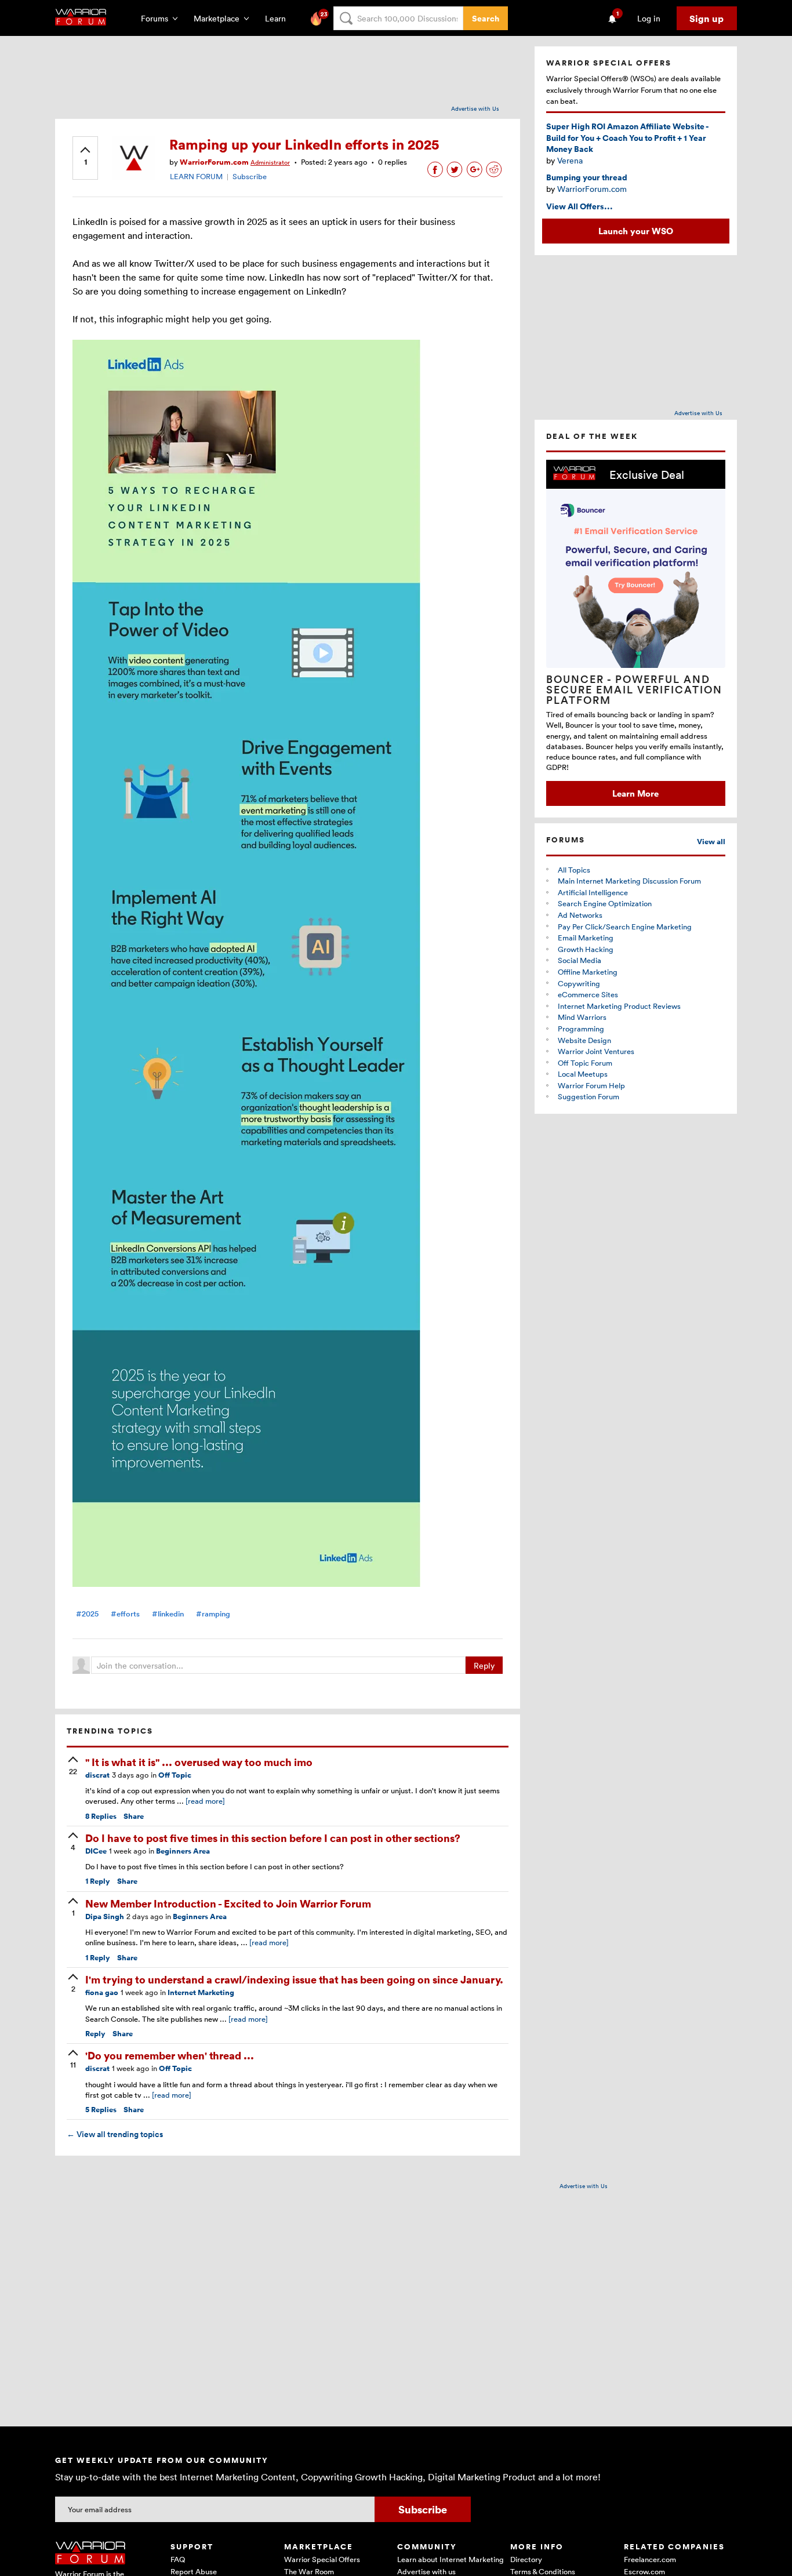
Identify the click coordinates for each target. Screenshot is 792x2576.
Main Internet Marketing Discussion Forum (629, 881)
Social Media (580, 960)
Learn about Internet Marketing (451, 2559)
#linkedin (168, 1614)
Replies (101, 1816)
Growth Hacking (586, 949)
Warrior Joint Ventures (596, 1051)
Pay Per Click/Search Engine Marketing (625, 927)
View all (711, 842)
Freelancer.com (650, 2559)
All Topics (574, 870)
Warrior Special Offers (322, 2559)
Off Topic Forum (585, 1063)
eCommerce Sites (588, 994)
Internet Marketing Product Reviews (619, 1006)
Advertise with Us (475, 108)
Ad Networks (580, 915)
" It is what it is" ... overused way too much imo (199, 1762)
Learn (279, 18)
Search (486, 18)
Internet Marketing (201, 1992)
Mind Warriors (582, 1017)
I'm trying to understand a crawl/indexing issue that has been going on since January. (294, 1979)
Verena (570, 160)
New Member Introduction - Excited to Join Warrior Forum (228, 1903)
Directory (526, 2559)
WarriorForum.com (592, 189)
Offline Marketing (588, 972)
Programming (581, 1029)
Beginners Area (183, 1851)
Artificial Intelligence (593, 892)
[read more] (205, 1801)
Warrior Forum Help (591, 1085)
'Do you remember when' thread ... (170, 2055)
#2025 (87, 1614)
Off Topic (175, 1775)
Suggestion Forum (588, 1096)
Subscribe (250, 176)
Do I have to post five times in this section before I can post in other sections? (273, 1838)
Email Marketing (586, 938)
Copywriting (579, 983)
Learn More (635, 793)
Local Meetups (583, 1074)
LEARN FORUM (196, 176)
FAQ (178, 2559)
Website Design (584, 1040)
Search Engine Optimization (605, 903)
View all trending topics (115, 2134)
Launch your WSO (636, 231)
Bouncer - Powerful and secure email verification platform (634, 689)
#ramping (213, 1614)
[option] (636, 633)
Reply (484, 1665)
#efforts (125, 1614)
